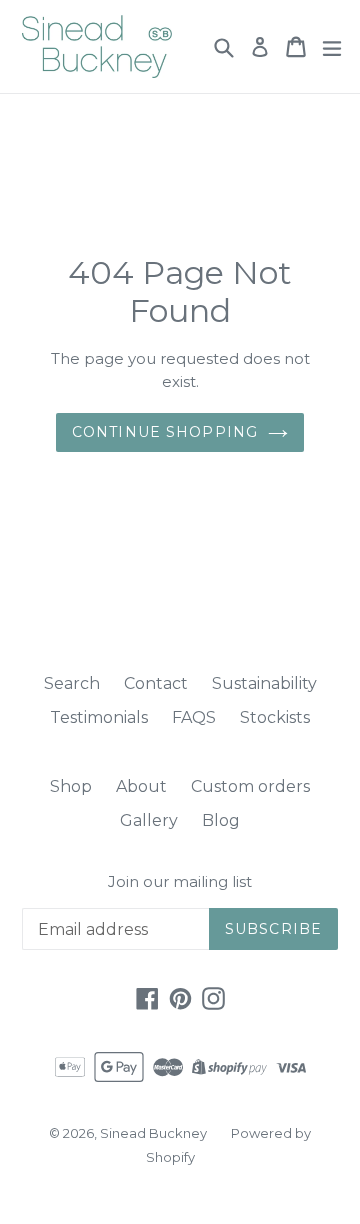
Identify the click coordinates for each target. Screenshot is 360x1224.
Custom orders (250, 786)
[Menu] (332, 47)
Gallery (149, 820)
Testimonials (99, 717)
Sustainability (264, 683)
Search (72, 683)
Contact (156, 683)
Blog (221, 820)
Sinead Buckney (153, 1133)
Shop (71, 786)
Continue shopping (165, 432)
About (141, 786)
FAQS (194, 717)
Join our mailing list (180, 882)
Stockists (275, 717)
